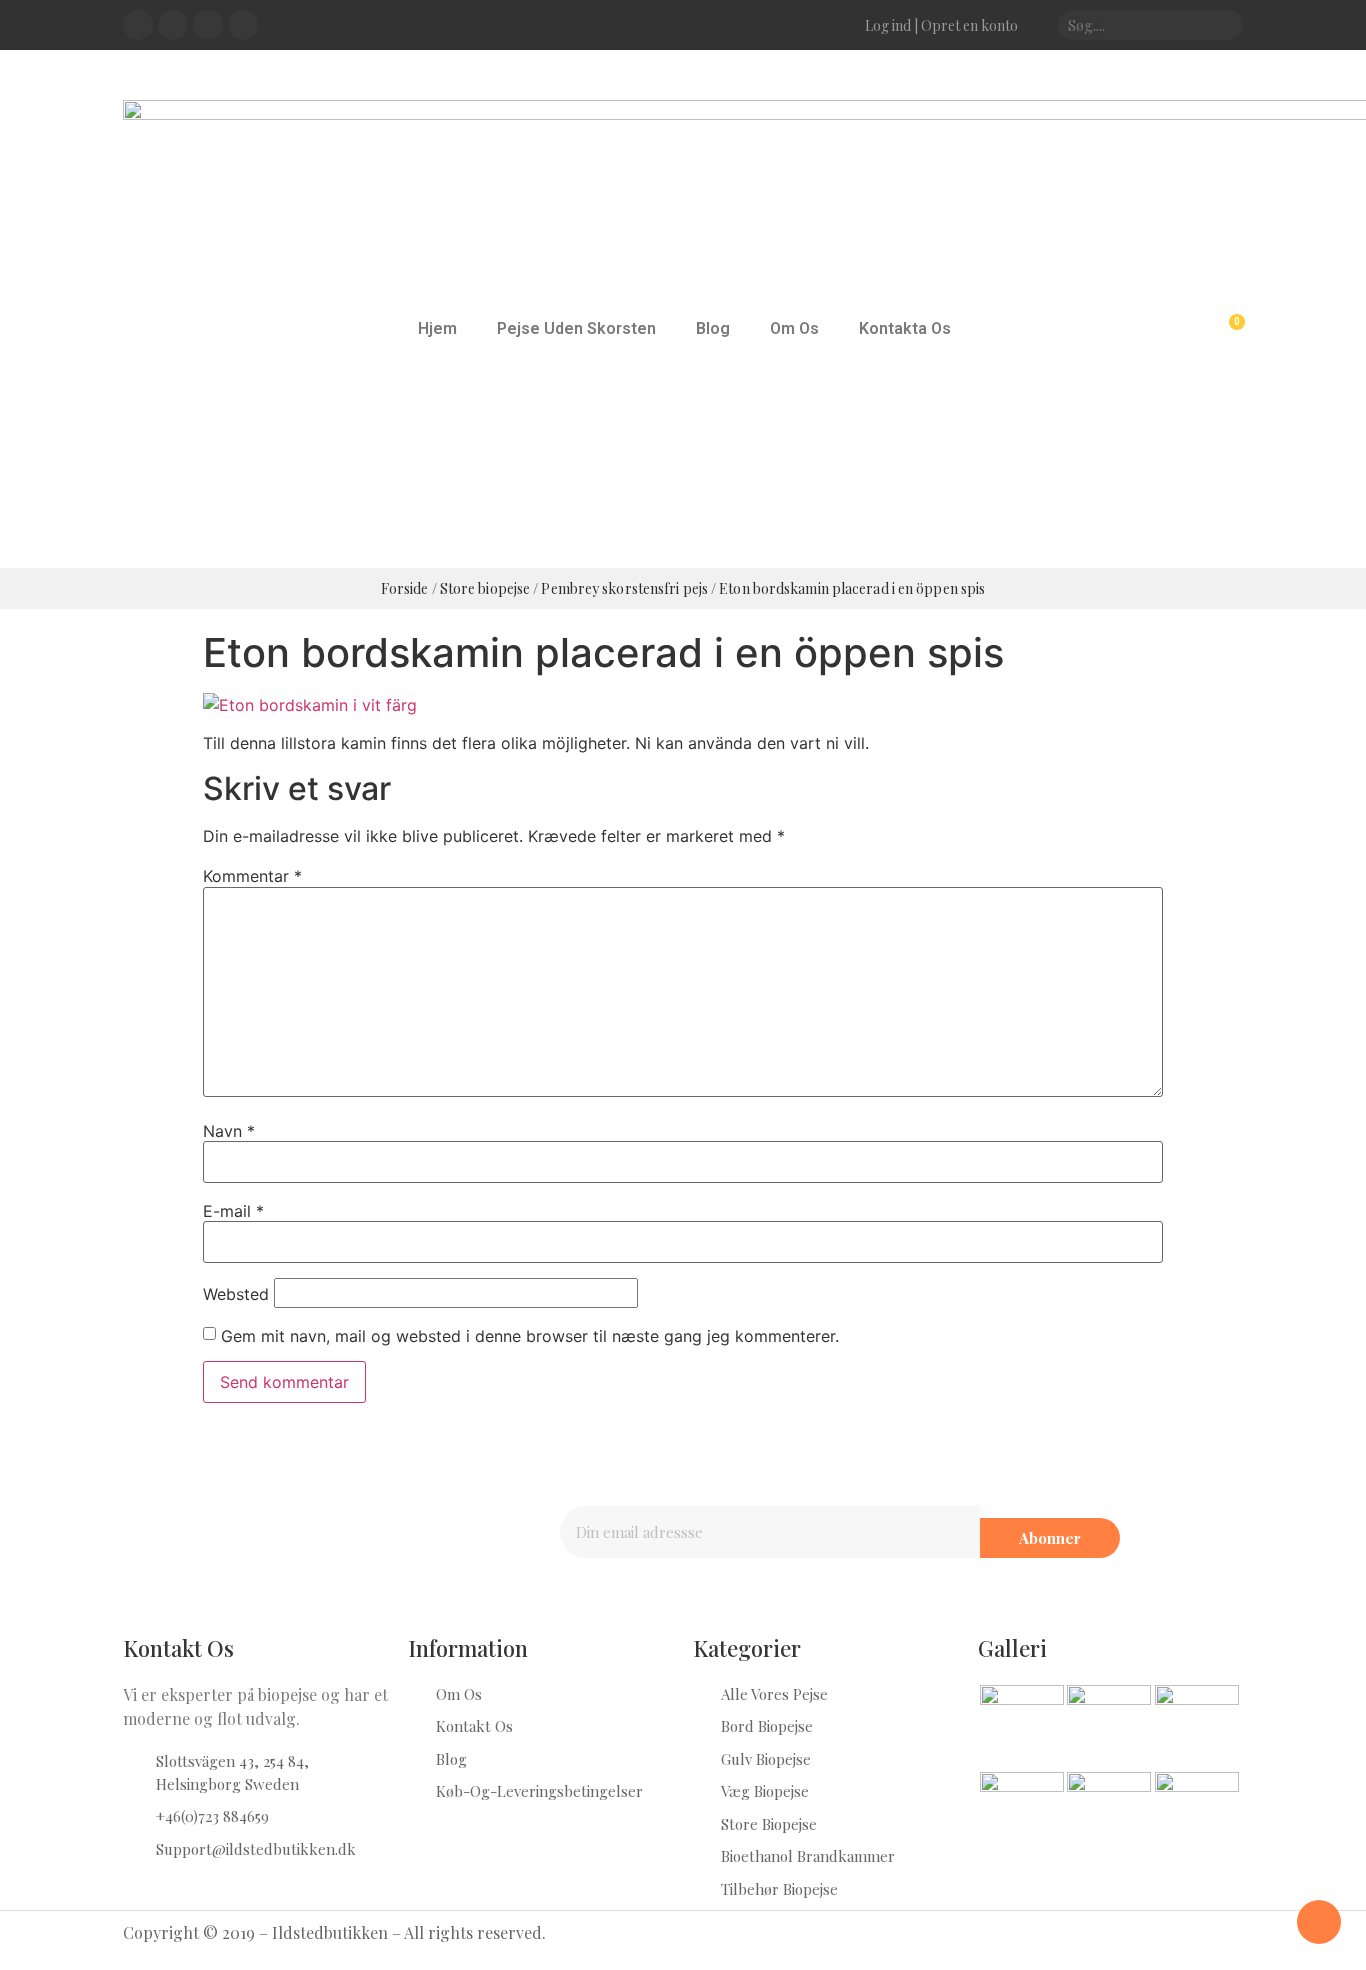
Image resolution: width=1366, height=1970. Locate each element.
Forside (405, 588)
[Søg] (1222, 25)
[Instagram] (243, 25)
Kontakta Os (905, 328)
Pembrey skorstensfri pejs (624, 588)
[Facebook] (138, 25)
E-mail (233, 1211)
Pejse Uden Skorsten (576, 328)
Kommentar (252, 876)
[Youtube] (208, 25)
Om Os (794, 328)
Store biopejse (485, 588)
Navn (229, 1131)
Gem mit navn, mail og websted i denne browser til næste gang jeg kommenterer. (530, 1336)
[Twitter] (173, 25)
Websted (236, 1294)
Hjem (437, 328)
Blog (713, 328)
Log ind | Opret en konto (941, 25)
